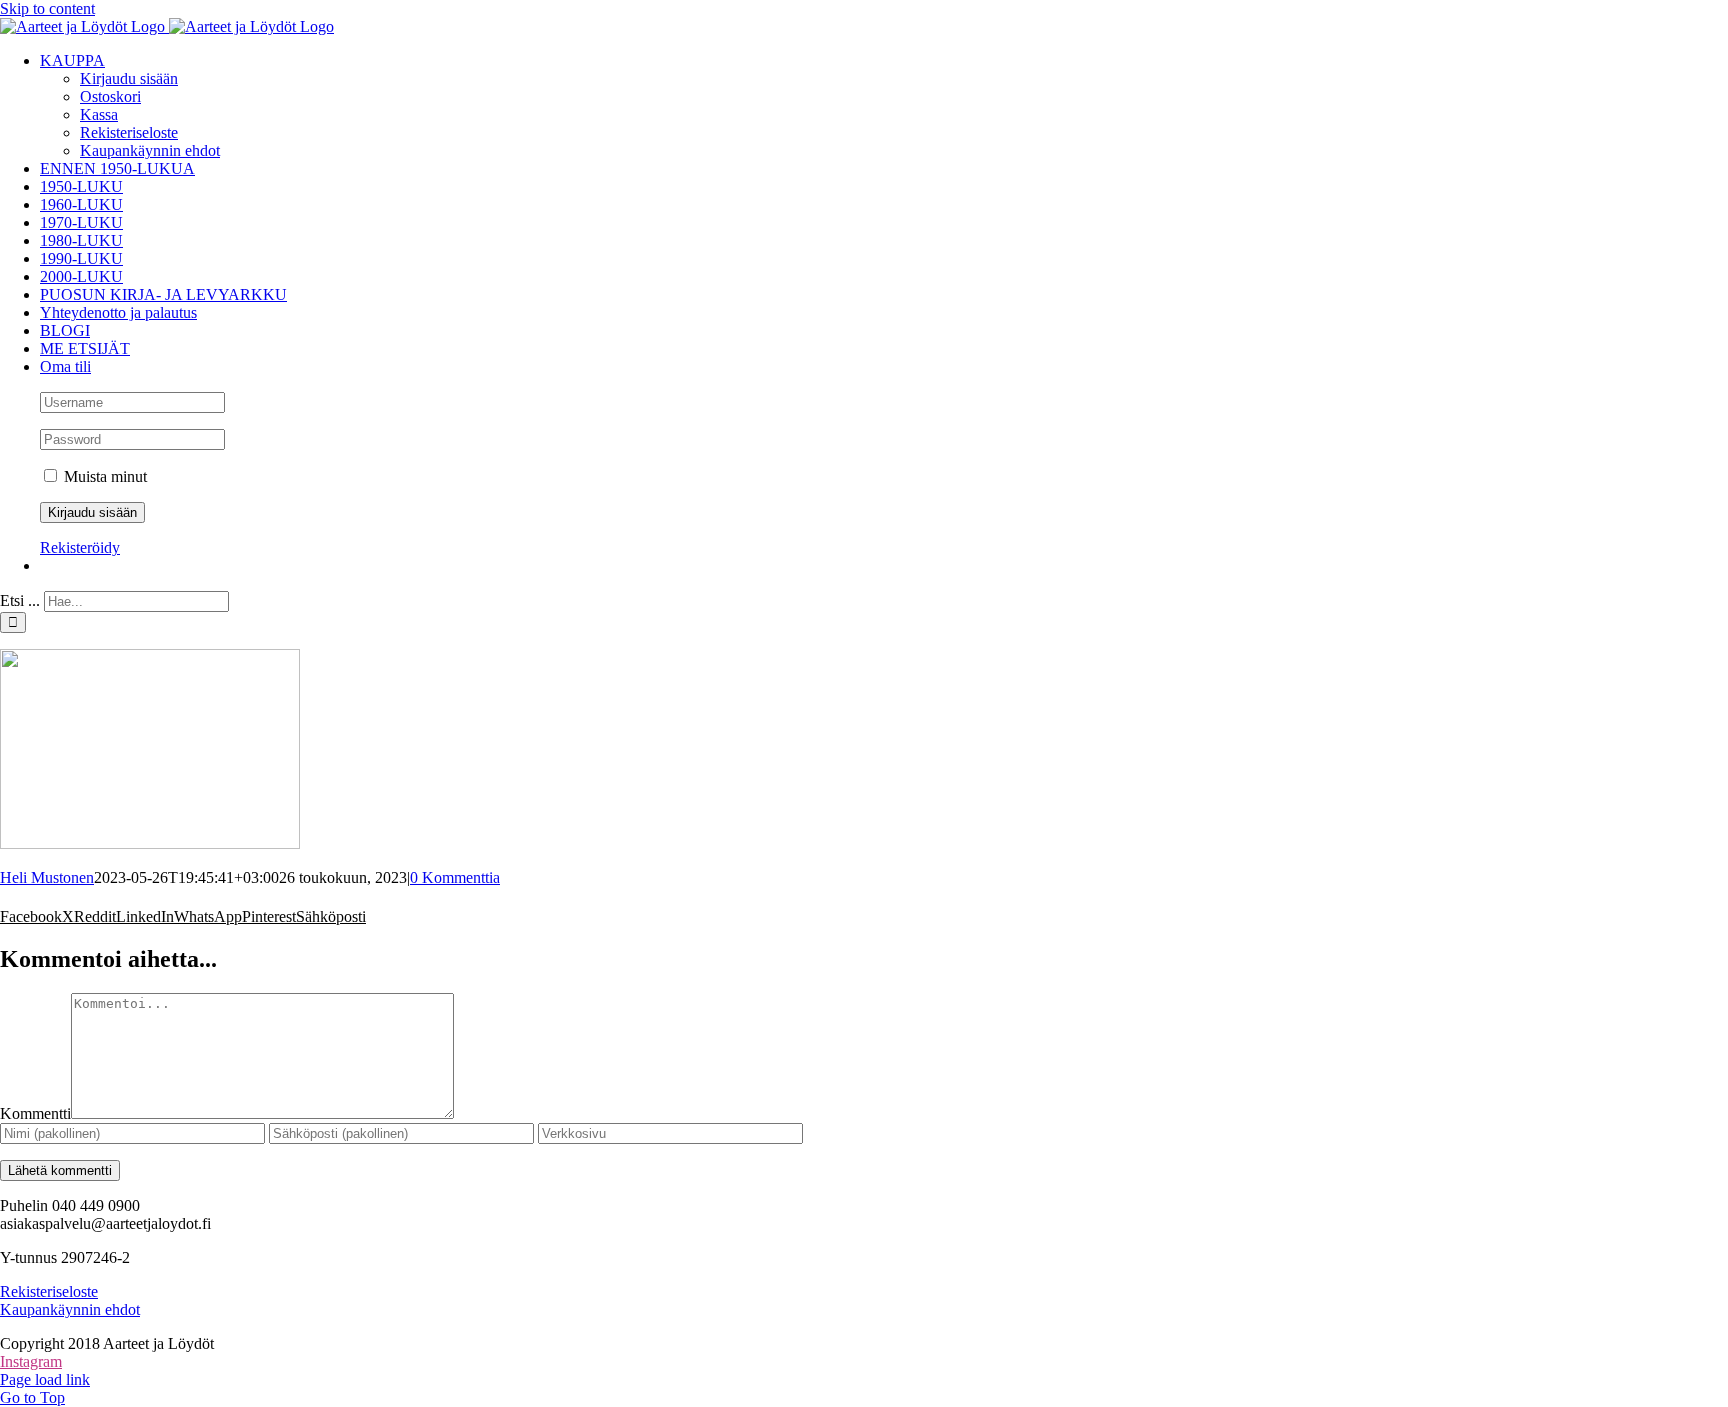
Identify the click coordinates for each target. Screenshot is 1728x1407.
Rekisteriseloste (49, 1291)
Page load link (45, 1379)
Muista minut (103, 476)
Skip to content (47, 8)
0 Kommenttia (455, 877)
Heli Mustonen (47, 877)
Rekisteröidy (80, 547)
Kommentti (35, 1113)
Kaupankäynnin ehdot (70, 1309)
